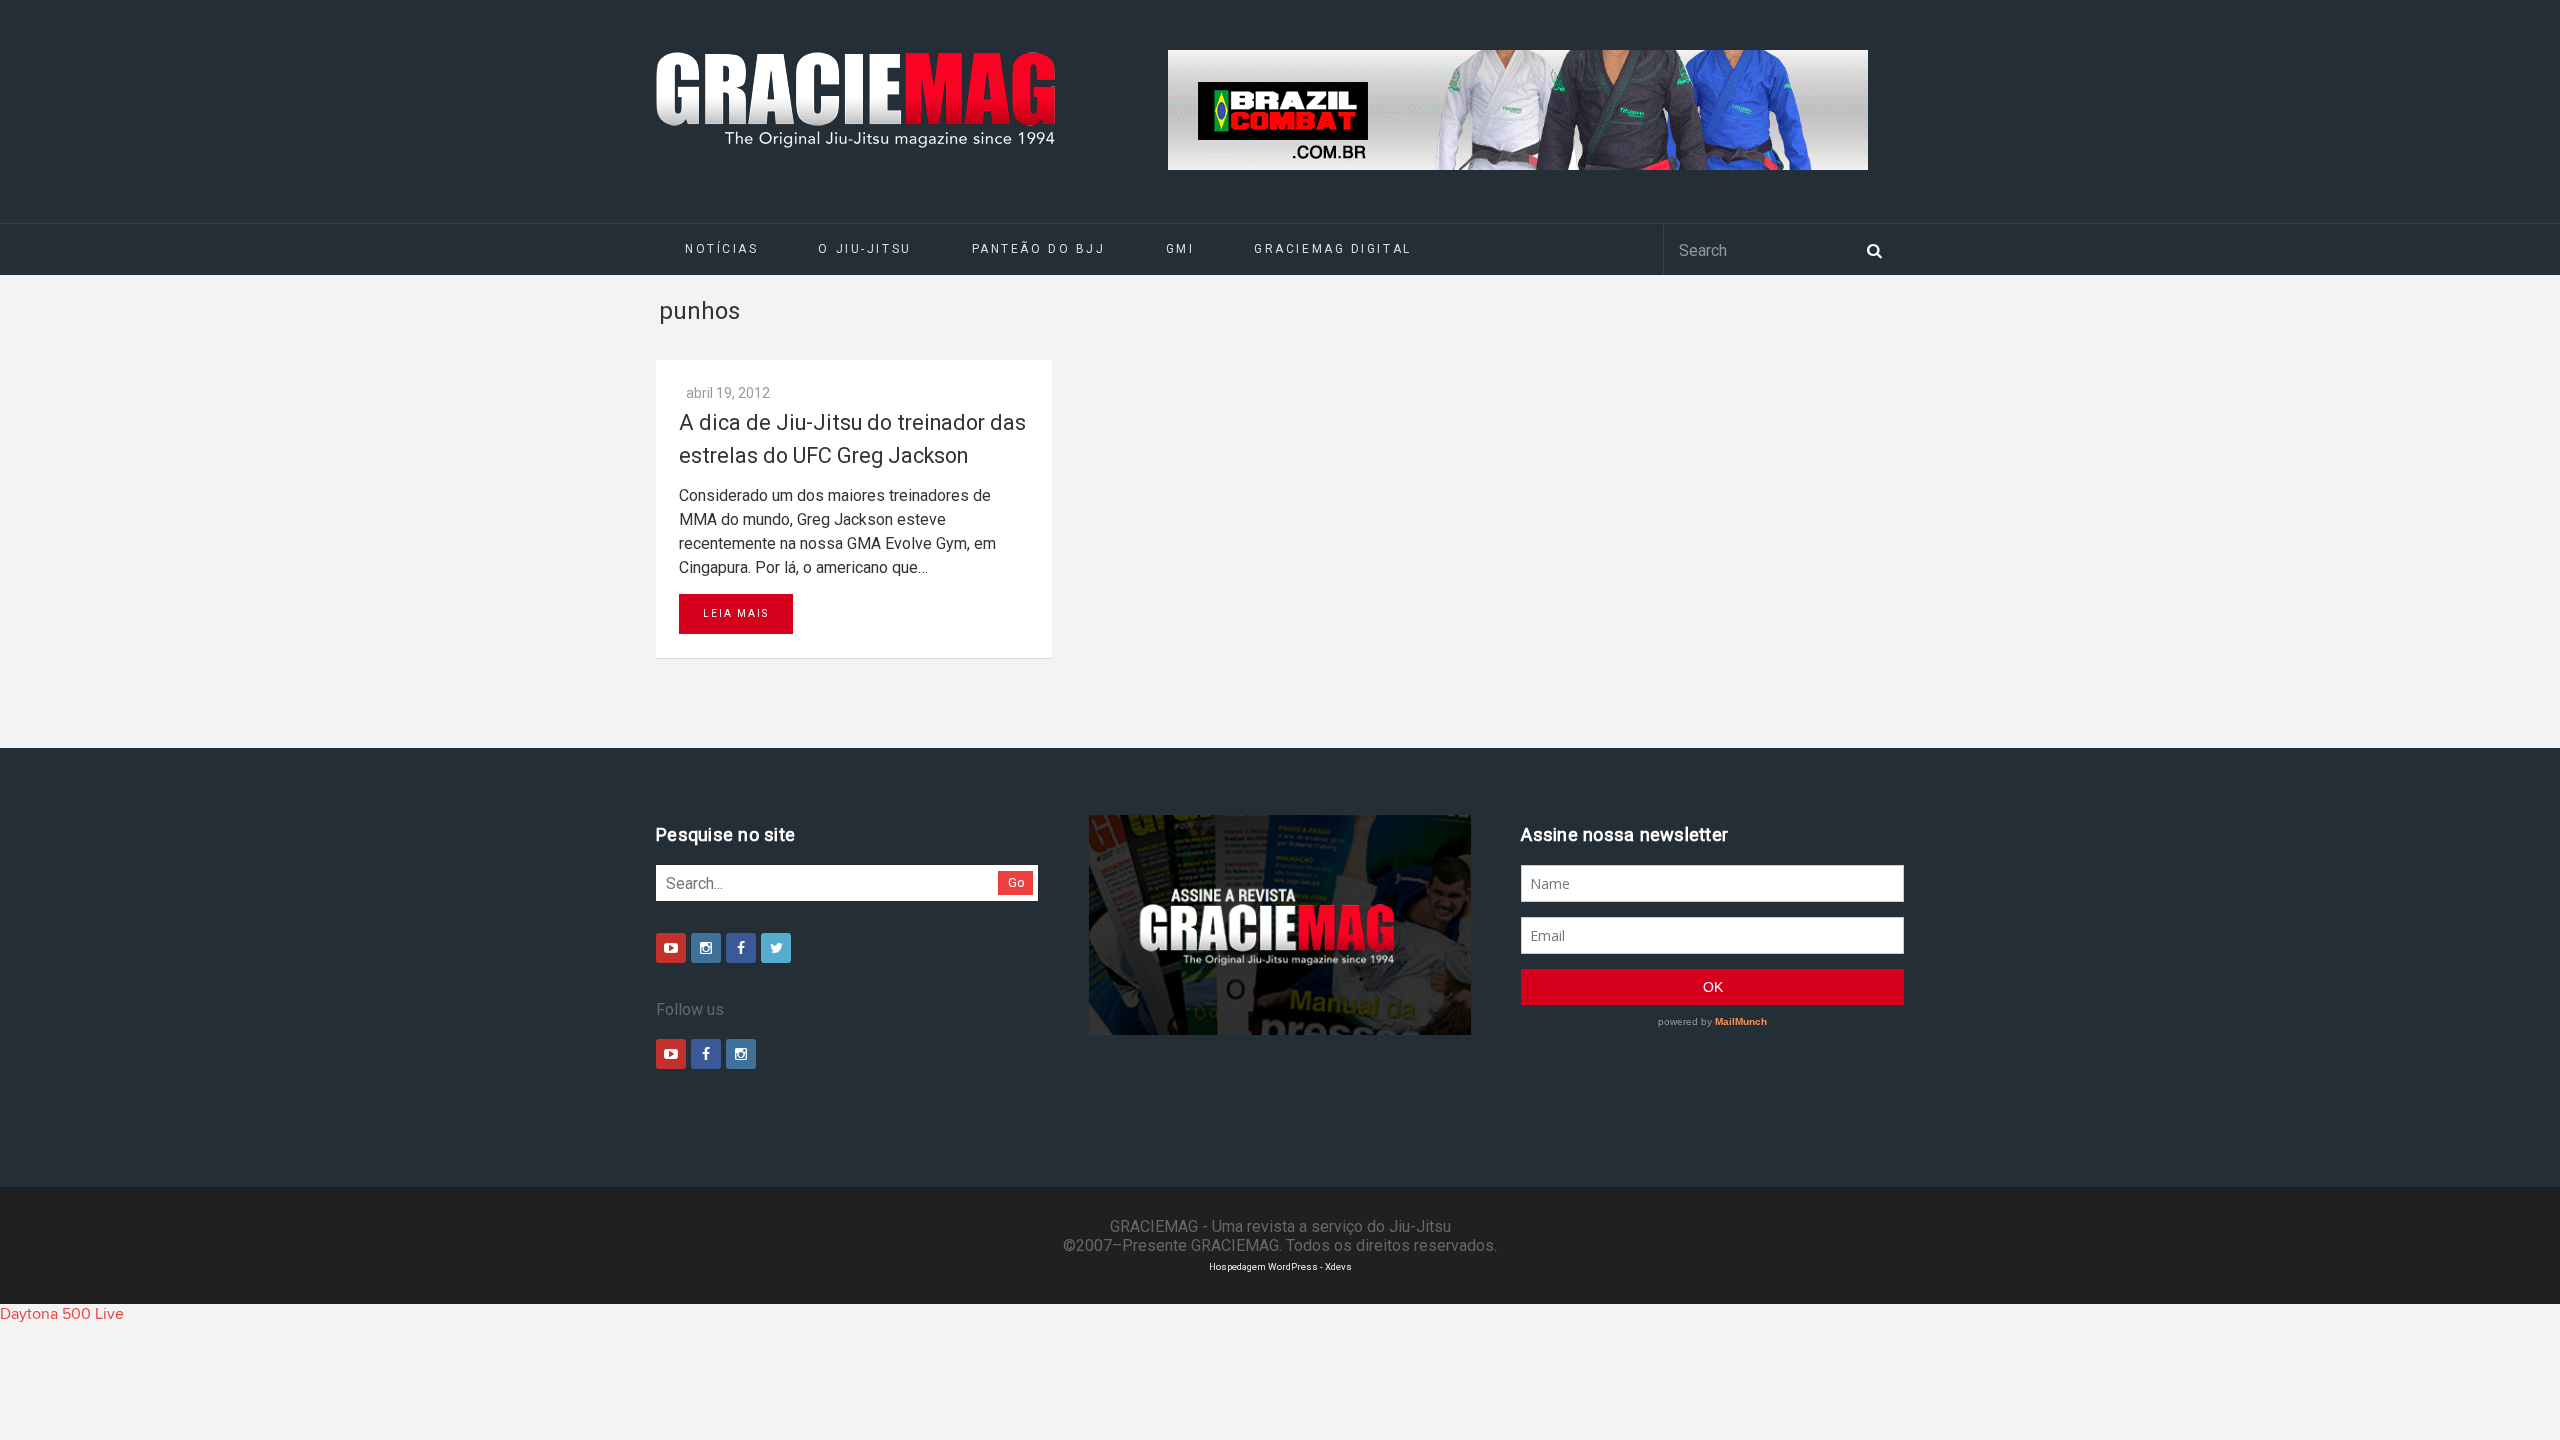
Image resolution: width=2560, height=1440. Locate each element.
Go (1016, 882)
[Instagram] (706, 948)
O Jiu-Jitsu (864, 249)
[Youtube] (671, 948)
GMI (1180, 249)
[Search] (1874, 249)
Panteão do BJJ (1039, 249)
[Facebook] (741, 948)
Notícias (721, 249)
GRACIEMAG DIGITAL (1333, 249)
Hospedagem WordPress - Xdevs (1280, 1266)
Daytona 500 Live (62, 1314)
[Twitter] (776, 948)
